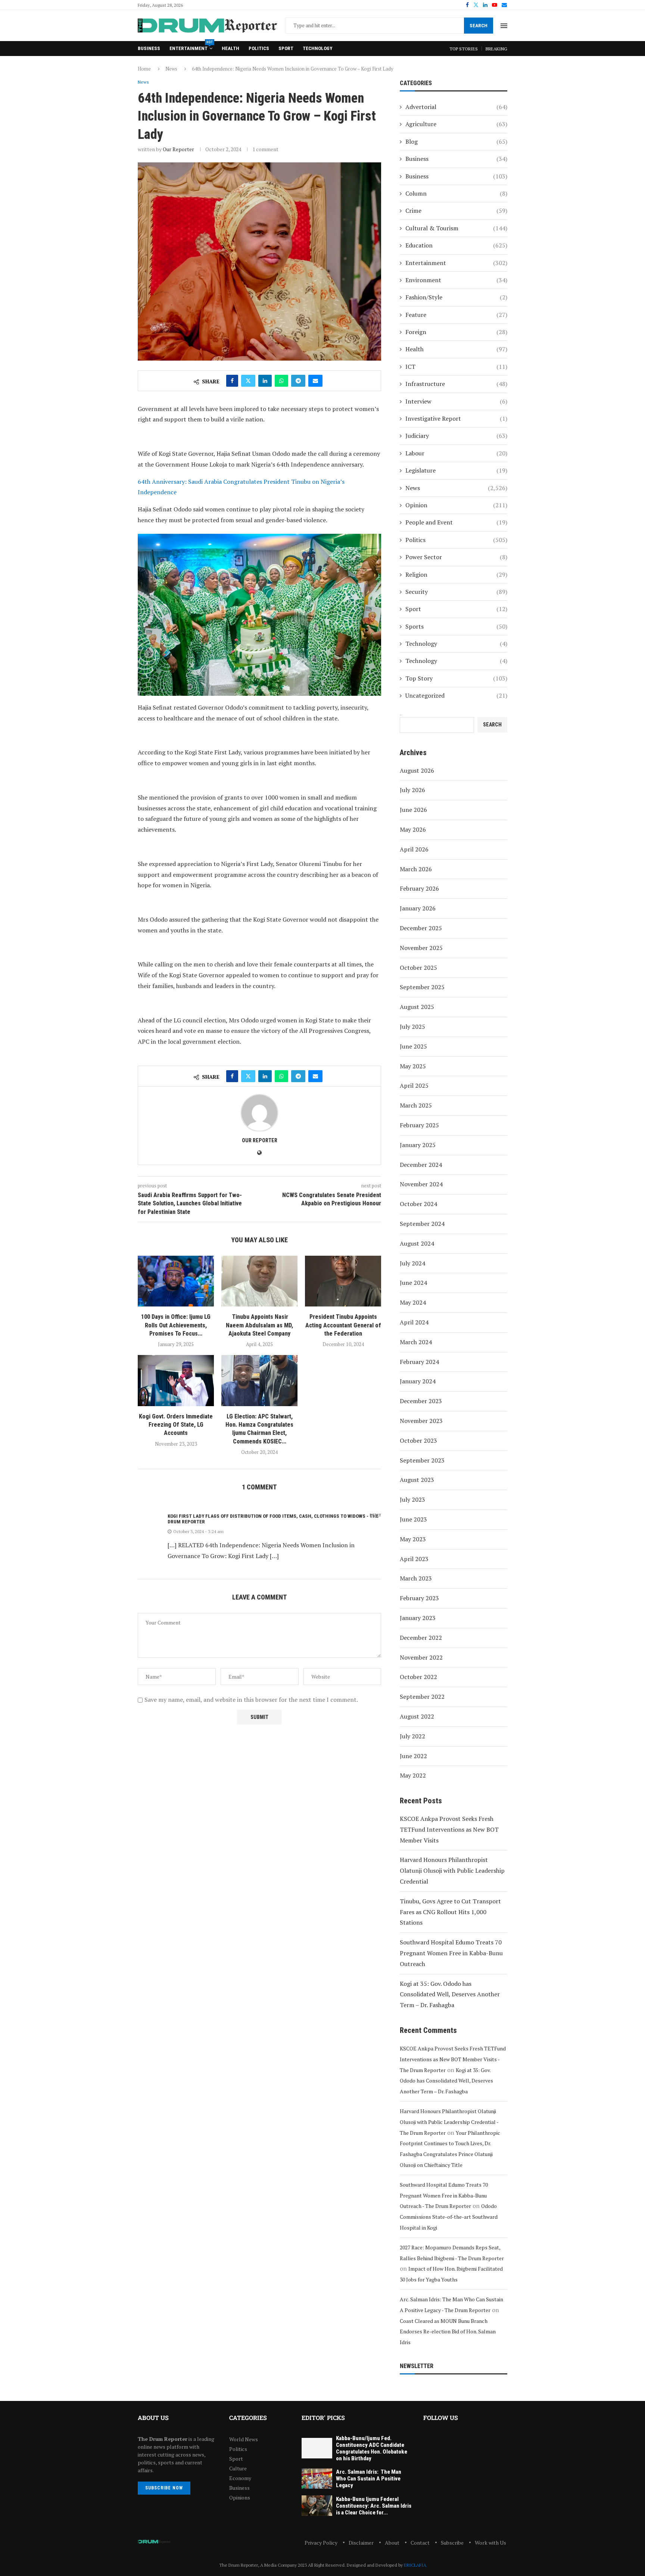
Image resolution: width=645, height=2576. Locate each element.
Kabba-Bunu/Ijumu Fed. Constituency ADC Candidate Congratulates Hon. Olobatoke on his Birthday (372, 2448)
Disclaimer (361, 2543)
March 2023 (416, 1578)
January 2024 (418, 1381)
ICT (456, 367)
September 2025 (422, 987)
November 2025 (421, 948)
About (392, 2543)
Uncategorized (456, 695)
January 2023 (418, 1618)
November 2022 (421, 1657)
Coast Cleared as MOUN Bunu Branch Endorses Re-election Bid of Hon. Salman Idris (448, 2332)
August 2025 (417, 1007)
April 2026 (414, 849)
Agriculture (456, 124)
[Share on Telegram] (298, 381)
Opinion (456, 505)
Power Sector (456, 557)
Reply (375, 1515)
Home (144, 69)
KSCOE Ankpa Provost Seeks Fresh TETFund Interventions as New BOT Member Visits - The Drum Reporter (453, 2059)
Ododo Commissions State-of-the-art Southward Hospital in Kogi (449, 2217)
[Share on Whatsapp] (281, 381)
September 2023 (422, 1460)
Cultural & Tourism (456, 228)
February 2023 (419, 1598)
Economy (240, 2478)
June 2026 (413, 810)
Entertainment (191, 46)
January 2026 (418, 908)
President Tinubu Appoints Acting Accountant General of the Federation (343, 1325)
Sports (456, 626)
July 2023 (412, 1499)
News (171, 69)
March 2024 (416, 1342)
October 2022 (418, 1677)
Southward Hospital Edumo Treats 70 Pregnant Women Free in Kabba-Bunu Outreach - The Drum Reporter (444, 2195)
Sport (286, 48)
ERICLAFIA (415, 2565)
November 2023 (421, 1421)
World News (244, 2439)
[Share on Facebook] (232, 381)
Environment (456, 280)
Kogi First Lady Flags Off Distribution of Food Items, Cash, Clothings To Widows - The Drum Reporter (273, 1519)
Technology (317, 48)
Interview (456, 401)
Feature (456, 315)
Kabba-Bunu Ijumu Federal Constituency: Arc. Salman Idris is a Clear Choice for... (374, 2506)
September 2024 (422, 1224)
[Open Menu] (504, 26)
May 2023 (413, 1539)
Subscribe (452, 2543)
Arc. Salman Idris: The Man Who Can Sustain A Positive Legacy (369, 2479)
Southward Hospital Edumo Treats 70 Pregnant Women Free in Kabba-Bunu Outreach (451, 1953)
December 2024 (421, 1165)
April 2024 (414, 1322)
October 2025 (418, 968)
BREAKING (496, 49)
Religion (456, 574)
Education (456, 245)
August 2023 (417, 1480)
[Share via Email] (315, 381)
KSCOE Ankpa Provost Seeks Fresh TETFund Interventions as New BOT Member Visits (449, 1829)
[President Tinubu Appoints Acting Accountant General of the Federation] (343, 1281)
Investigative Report (456, 418)
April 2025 (414, 1085)
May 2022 (413, 1775)
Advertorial (456, 107)
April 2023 (414, 1559)
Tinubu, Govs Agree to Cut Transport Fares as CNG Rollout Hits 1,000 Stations (450, 1912)
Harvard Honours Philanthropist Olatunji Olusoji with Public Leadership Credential (452, 1871)
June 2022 (413, 1756)
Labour (456, 453)
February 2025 (419, 1125)
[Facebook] (467, 5)
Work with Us (490, 2543)
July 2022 (412, 1736)
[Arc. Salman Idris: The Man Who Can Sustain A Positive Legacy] (317, 2479)
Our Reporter (178, 149)
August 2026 (417, 770)
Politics (259, 48)
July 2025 (412, 1027)
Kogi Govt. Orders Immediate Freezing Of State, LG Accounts (176, 1425)
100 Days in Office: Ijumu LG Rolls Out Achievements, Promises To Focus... (176, 1325)
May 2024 (413, 1302)
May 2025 (413, 1066)
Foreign (456, 332)
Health (230, 48)
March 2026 (416, 869)
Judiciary (456, 436)
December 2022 (421, 1638)
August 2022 (417, 1716)
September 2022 (422, 1697)
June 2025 (413, 1046)
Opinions (240, 2498)
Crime (456, 211)
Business (149, 48)
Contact (420, 2543)
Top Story (456, 678)
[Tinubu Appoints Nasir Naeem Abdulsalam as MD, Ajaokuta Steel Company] (259, 1281)
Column (456, 193)
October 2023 (418, 1440)
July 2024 (412, 1263)
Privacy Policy (321, 2543)
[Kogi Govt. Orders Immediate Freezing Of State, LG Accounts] (176, 1380)
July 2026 (412, 790)
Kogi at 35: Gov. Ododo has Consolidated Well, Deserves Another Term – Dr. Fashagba (450, 1994)
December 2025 (421, 928)
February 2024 (419, 1362)
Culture (238, 2468)
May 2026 (413, 829)
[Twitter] (476, 5)
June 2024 (413, 1283)
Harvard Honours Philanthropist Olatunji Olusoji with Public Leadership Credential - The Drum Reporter (449, 2122)
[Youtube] (495, 5)
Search (479, 26)
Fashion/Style (456, 297)
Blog (456, 141)
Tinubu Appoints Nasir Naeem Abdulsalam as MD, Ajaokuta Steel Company (259, 1325)
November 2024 (421, 1184)
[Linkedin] (485, 5)
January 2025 (418, 1145)
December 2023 (421, 1401)
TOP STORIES (464, 49)
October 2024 (418, 1204)
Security (456, 592)
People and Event (456, 522)
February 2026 (419, 888)
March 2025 (416, 1105)
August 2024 (417, 1243)
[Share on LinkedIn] (265, 381)
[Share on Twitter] (248, 381)
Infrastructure (456, 384)
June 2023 (413, 1519)
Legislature (456, 470)
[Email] (504, 5)
